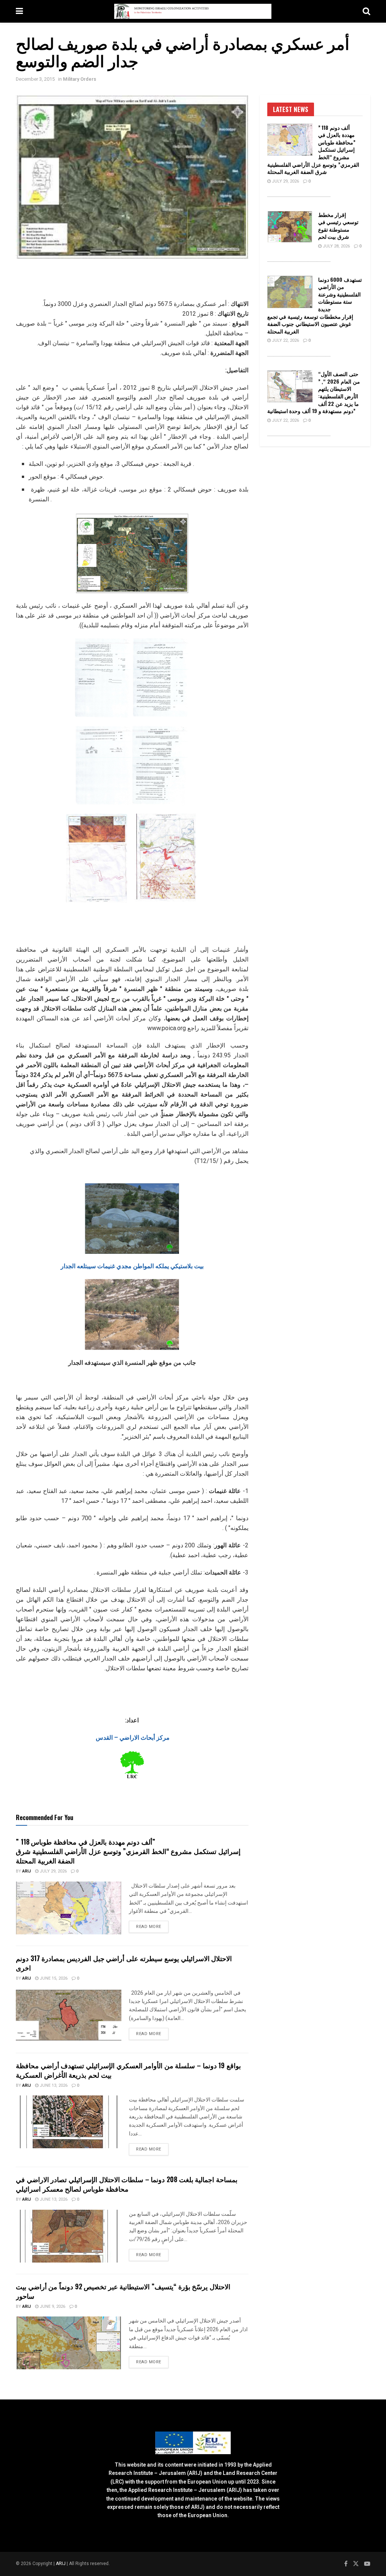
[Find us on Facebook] (346, 2564)
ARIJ (61, 2564)
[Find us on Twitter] (356, 2564)
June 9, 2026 (52, 2306)
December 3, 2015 (35, 79)
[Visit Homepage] (193, 11)
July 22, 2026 (285, 340)
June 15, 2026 (53, 1978)
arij (27, 1871)
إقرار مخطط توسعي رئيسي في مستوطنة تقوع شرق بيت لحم (338, 226)
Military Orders (80, 79)
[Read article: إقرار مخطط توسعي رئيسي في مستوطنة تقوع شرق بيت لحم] (290, 227)
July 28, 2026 (336, 246)
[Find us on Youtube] (367, 2564)
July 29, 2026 (53, 1871)
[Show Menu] (19, 11)
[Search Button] (366, 11)
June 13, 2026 (53, 2085)
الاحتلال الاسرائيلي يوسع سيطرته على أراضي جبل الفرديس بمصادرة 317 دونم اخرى (124, 1963)
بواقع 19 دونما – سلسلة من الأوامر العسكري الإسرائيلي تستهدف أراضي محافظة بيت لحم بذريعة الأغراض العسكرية (128, 2070)
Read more (152, 1926)
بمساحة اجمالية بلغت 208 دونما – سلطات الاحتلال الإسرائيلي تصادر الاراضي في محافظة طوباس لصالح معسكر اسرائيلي (127, 2184)
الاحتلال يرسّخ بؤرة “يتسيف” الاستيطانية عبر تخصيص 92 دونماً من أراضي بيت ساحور (123, 2291)
